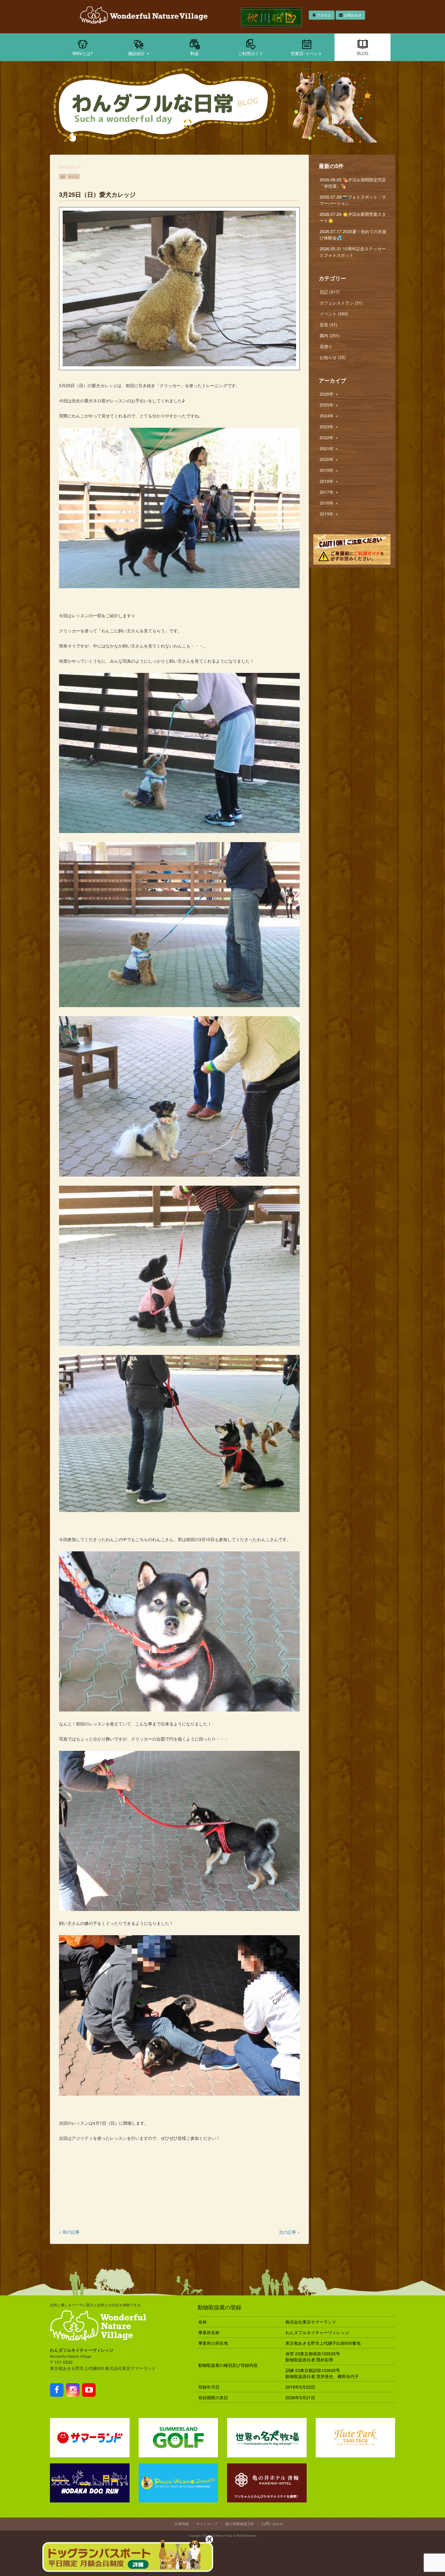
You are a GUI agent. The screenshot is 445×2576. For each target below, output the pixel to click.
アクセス (323, 15)
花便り (326, 346)
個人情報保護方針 (240, 2523)
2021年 (329, 448)
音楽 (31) (328, 324)
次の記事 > (289, 2232)
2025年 (329, 405)
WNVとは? (83, 53)
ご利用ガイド (251, 53)
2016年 (329, 503)
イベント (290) (334, 314)
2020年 (329, 459)
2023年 (329, 427)
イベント (74, 176)
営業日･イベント (307, 53)
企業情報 (182, 2523)
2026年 (329, 394)
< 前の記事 (69, 2232)
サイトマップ (207, 2523)
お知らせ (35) (333, 357)
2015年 (329, 514)
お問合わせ (352, 15)
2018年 (329, 481)
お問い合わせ (272, 2523)
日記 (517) (330, 292)
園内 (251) (330, 335)
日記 (63, 176)
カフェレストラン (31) (341, 303)
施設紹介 (137, 53)
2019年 (329, 470)
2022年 (329, 437)
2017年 (329, 492)
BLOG (363, 53)
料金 (195, 53)
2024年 (329, 416)
